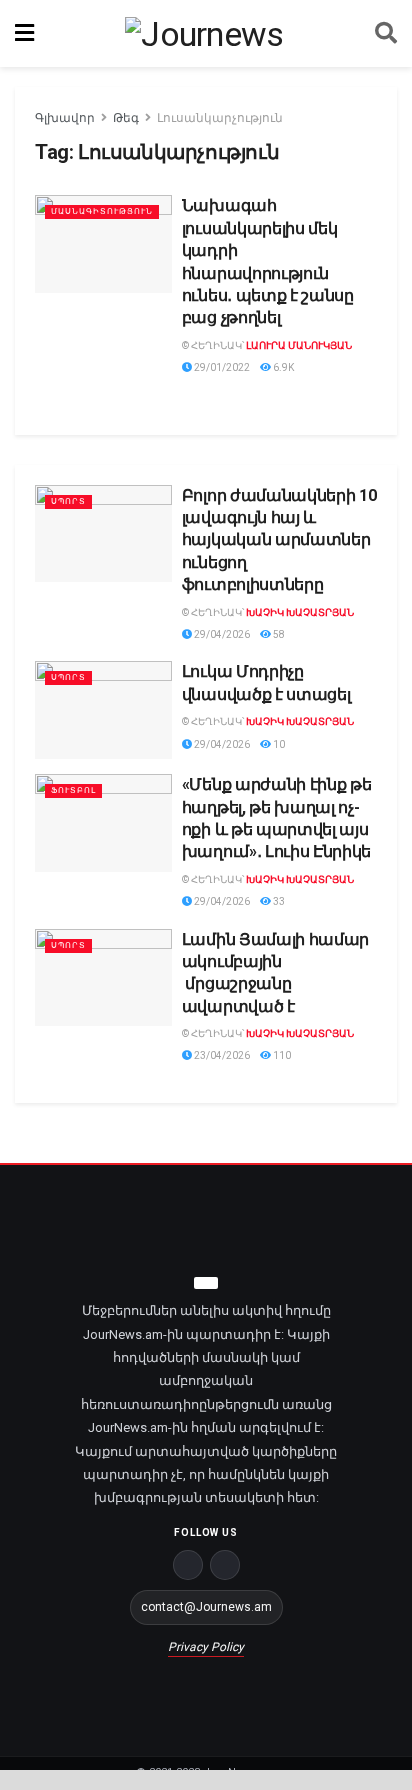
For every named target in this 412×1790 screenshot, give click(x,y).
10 (278, 744)
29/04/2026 (221, 634)
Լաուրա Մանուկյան (299, 345)
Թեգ (126, 118)
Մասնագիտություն (102, 211)
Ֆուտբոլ (73, 790)
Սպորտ (68, 501)
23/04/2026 (221, 1055)
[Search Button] (386, 33)
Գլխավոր (65, 118)
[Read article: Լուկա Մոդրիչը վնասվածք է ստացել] (103, 710)
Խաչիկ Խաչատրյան (300, 612)
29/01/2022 (221, 367)
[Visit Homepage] (204, 34)
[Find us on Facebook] (188, 1565)
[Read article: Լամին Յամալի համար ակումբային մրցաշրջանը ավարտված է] (103, 978)
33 (278, 901)
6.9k (282, 367)
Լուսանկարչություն (220, 118)
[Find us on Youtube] (225, 1565)
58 (278, 634)
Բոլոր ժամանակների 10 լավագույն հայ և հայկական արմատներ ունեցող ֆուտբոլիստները (279, 540)
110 (281, 1055)
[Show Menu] (24, 33)
